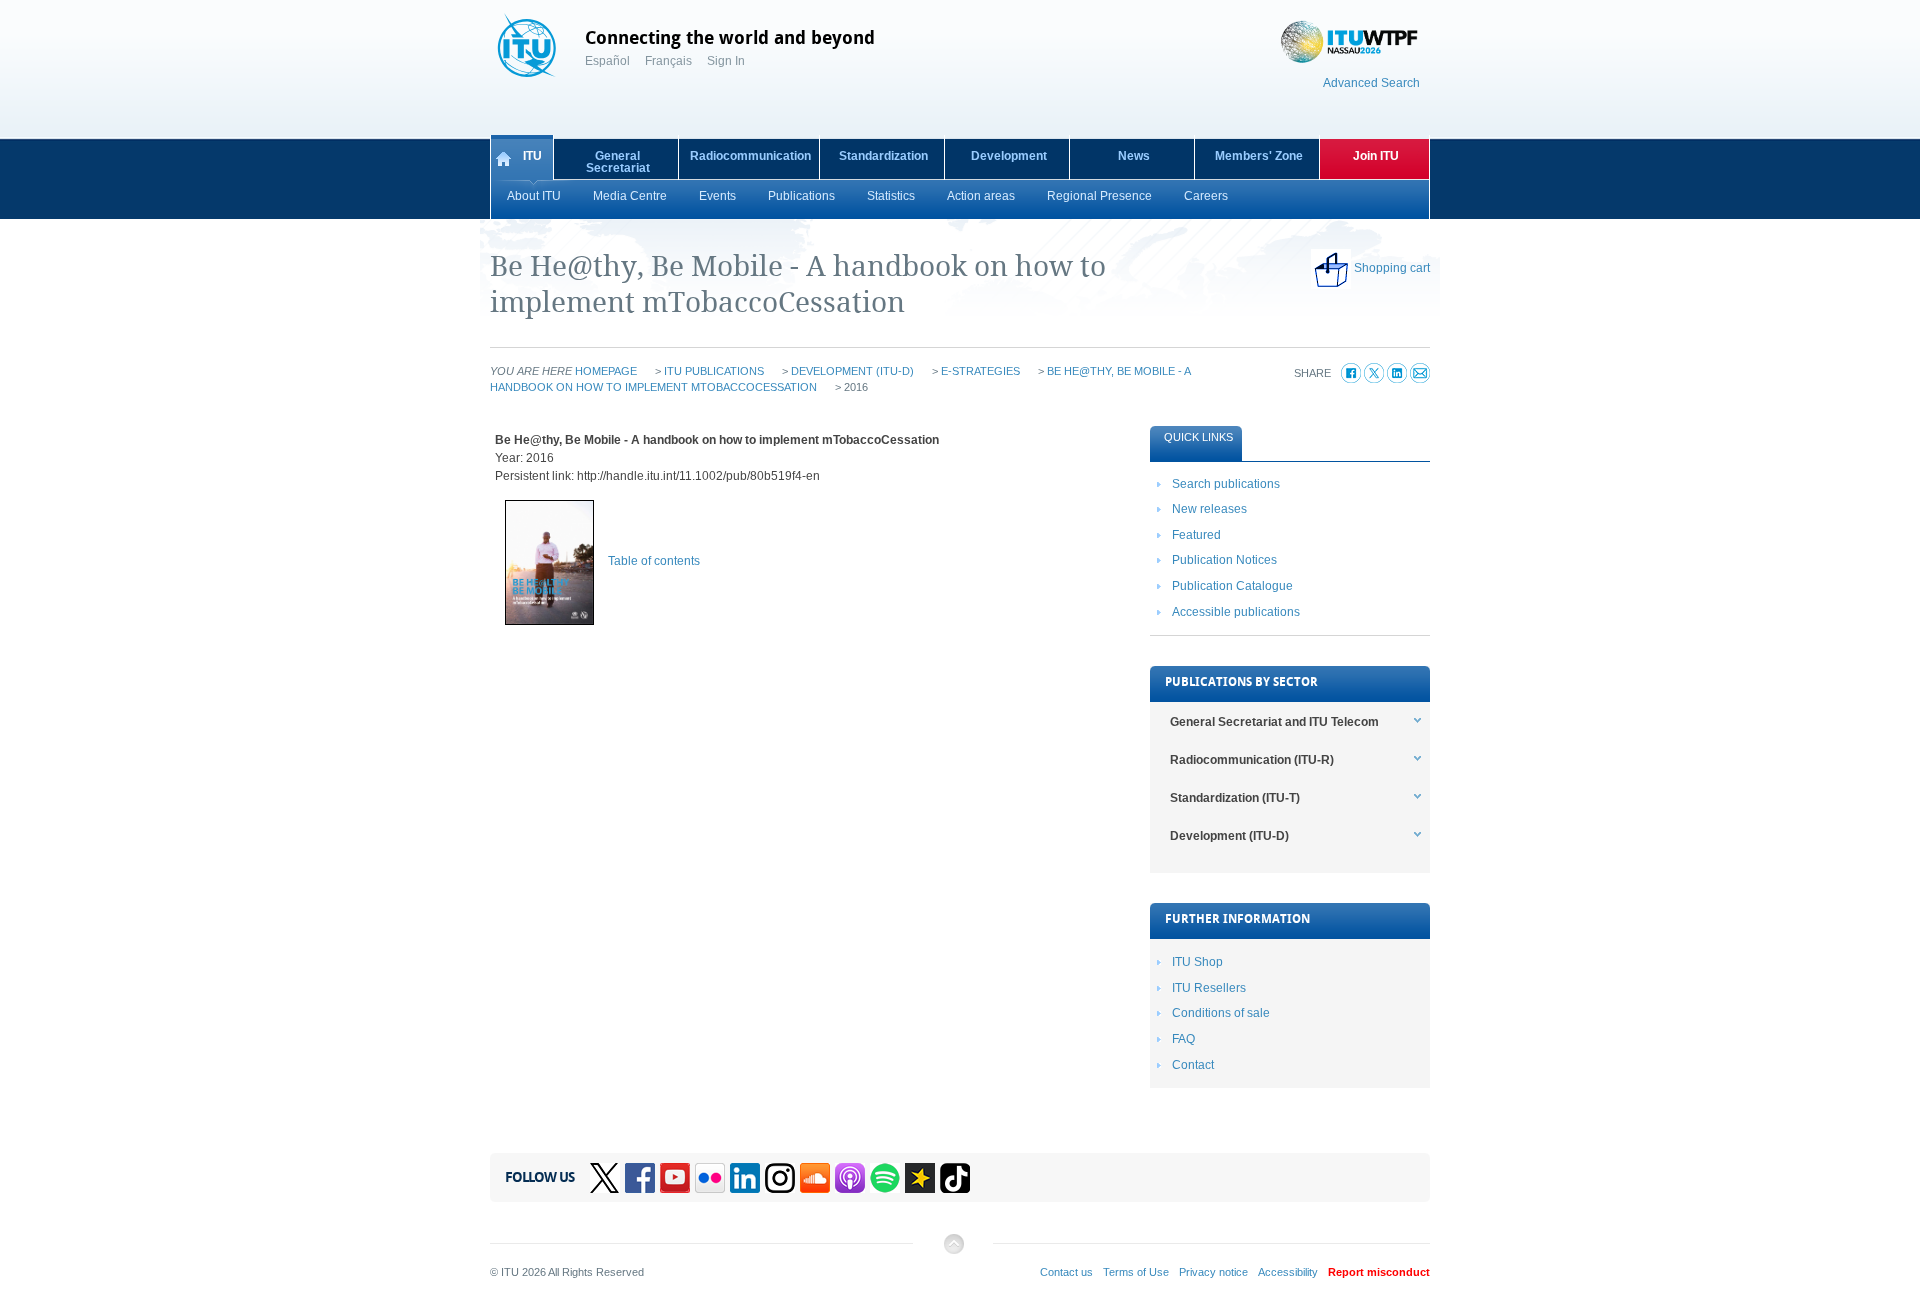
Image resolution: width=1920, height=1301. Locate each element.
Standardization (883, 156)
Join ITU (1376, 156)
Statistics (891, 196)
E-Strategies (980, 371)
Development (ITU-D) (852, 371)
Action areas (981, 196)
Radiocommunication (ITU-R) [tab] (1252, 760)
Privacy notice (1213, 1272)
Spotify (885, 1178)
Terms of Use (1136, 1272)
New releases (1209, 509)
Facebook (640, 1178)
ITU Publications (714, 371)
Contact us (1066, 1272)
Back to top (953, 1251)
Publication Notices (1224, 560)
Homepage (606, 371)
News (1134, 156)
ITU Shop (1197, 962)
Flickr (710, 1178)
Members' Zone (1259, 156)
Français (668, 61)
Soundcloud (815, 1178)
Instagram (780, 1178)
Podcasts (850, 1178)
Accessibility (1288, 1272)
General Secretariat (618, 162)
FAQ (1183, 1039)
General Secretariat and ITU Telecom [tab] (1274, 722)
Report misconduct (1379, 1272)
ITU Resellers (1209, 988)
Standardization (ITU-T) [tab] (1235, 798)
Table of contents (654, 561)
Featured (1196, 535)
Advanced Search (1371, 83)
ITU (532, 156)
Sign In (726, 61)
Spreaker (920, 1178)
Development (1009, 156)
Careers (1206, 196)
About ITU (534, 196)
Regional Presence (1099, 196)
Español (607, 61)
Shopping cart (1392, 268)
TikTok (955, 1178)
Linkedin (745, 1178)
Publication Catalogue (1232, 586)
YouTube (675, 1178)
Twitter (605, 1178)
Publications (801, 196)
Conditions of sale (1221, 1013)
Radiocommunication (750, 156)
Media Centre (630, 196)
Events (717, 196)
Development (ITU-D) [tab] (1229, 836)
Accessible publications (1236, 612)
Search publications (1226, 484)
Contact (1193, 1065)
